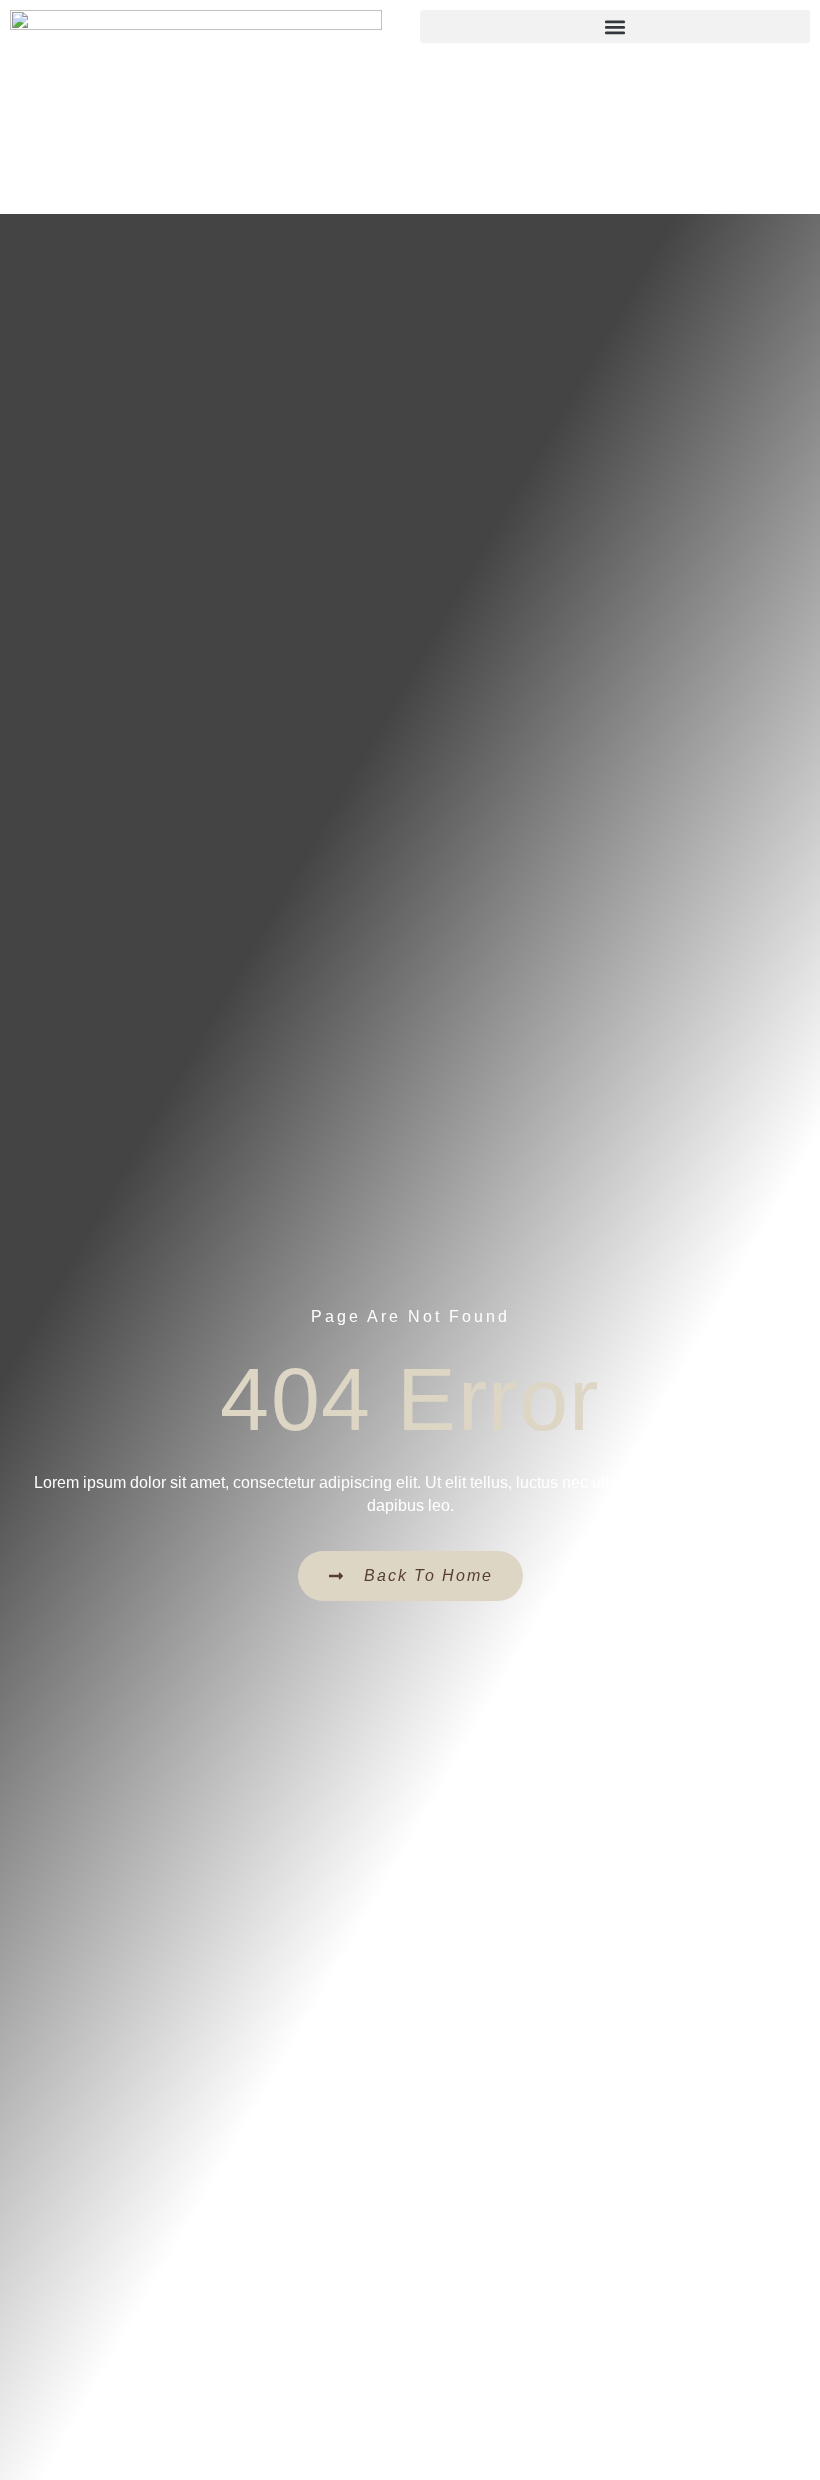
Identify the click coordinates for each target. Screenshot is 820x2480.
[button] (615, 26)
